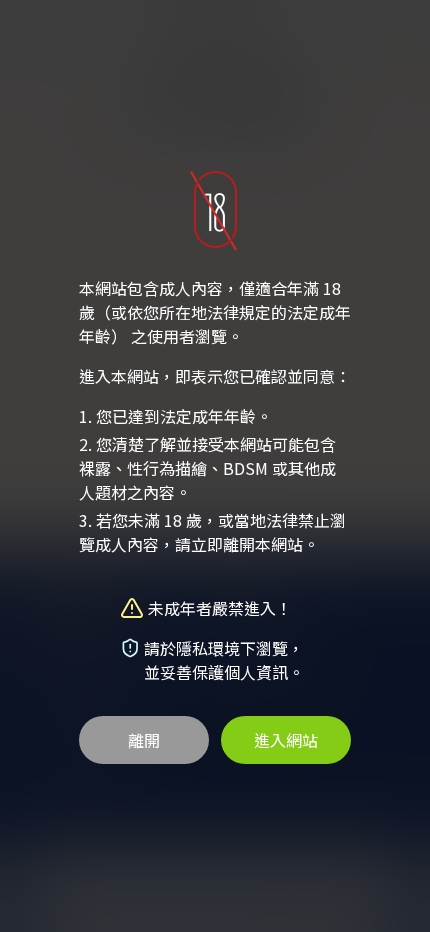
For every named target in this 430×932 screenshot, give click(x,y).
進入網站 (286, 740)
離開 (144, 740)
